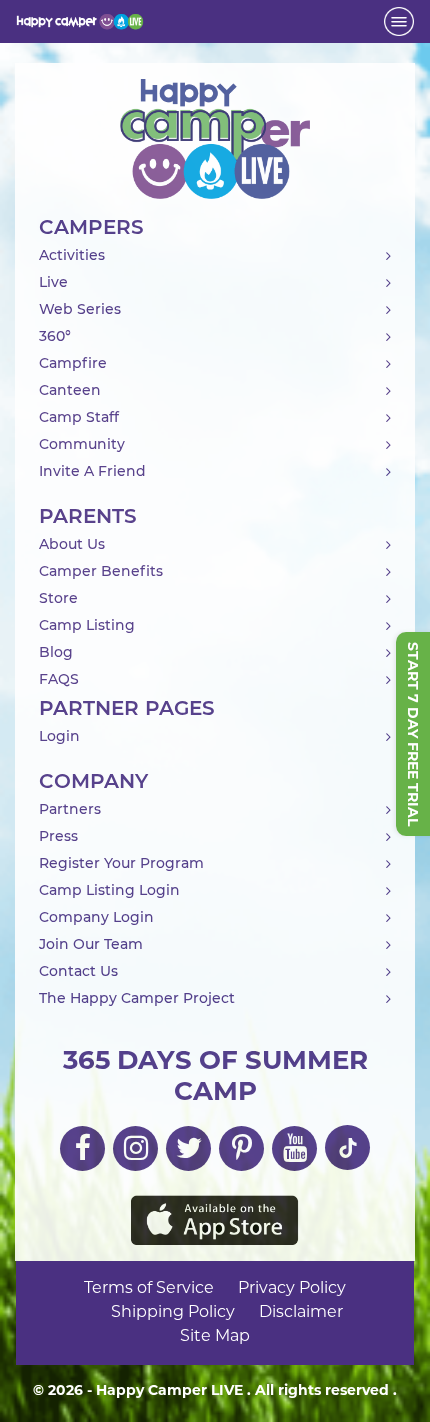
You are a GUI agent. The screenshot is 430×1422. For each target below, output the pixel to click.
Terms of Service (149, 1289)
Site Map (215, 1337)
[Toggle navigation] (399, 21)
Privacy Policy (292, 1289)
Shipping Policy (173, 1313)
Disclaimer (301, 1313)
